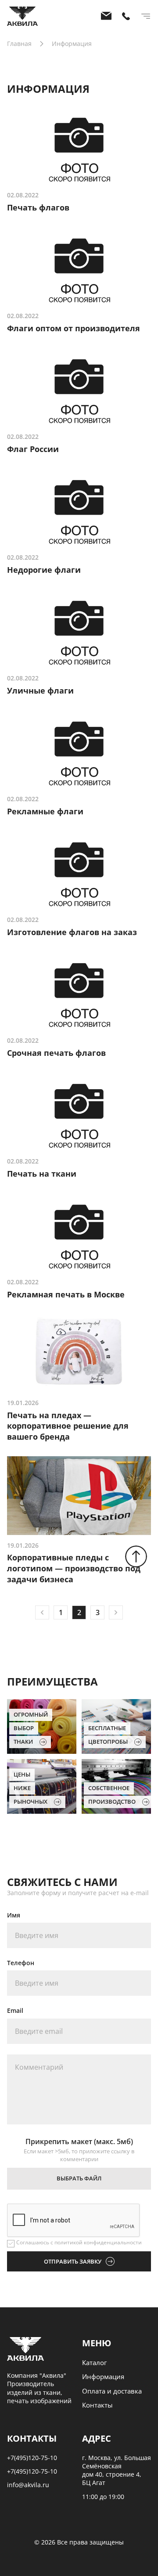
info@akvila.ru (28, 2485)
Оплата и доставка (112, 2391)
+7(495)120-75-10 (32, 2458)
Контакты (97, 2405)
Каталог (94, 2362)
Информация (103, 2376)
